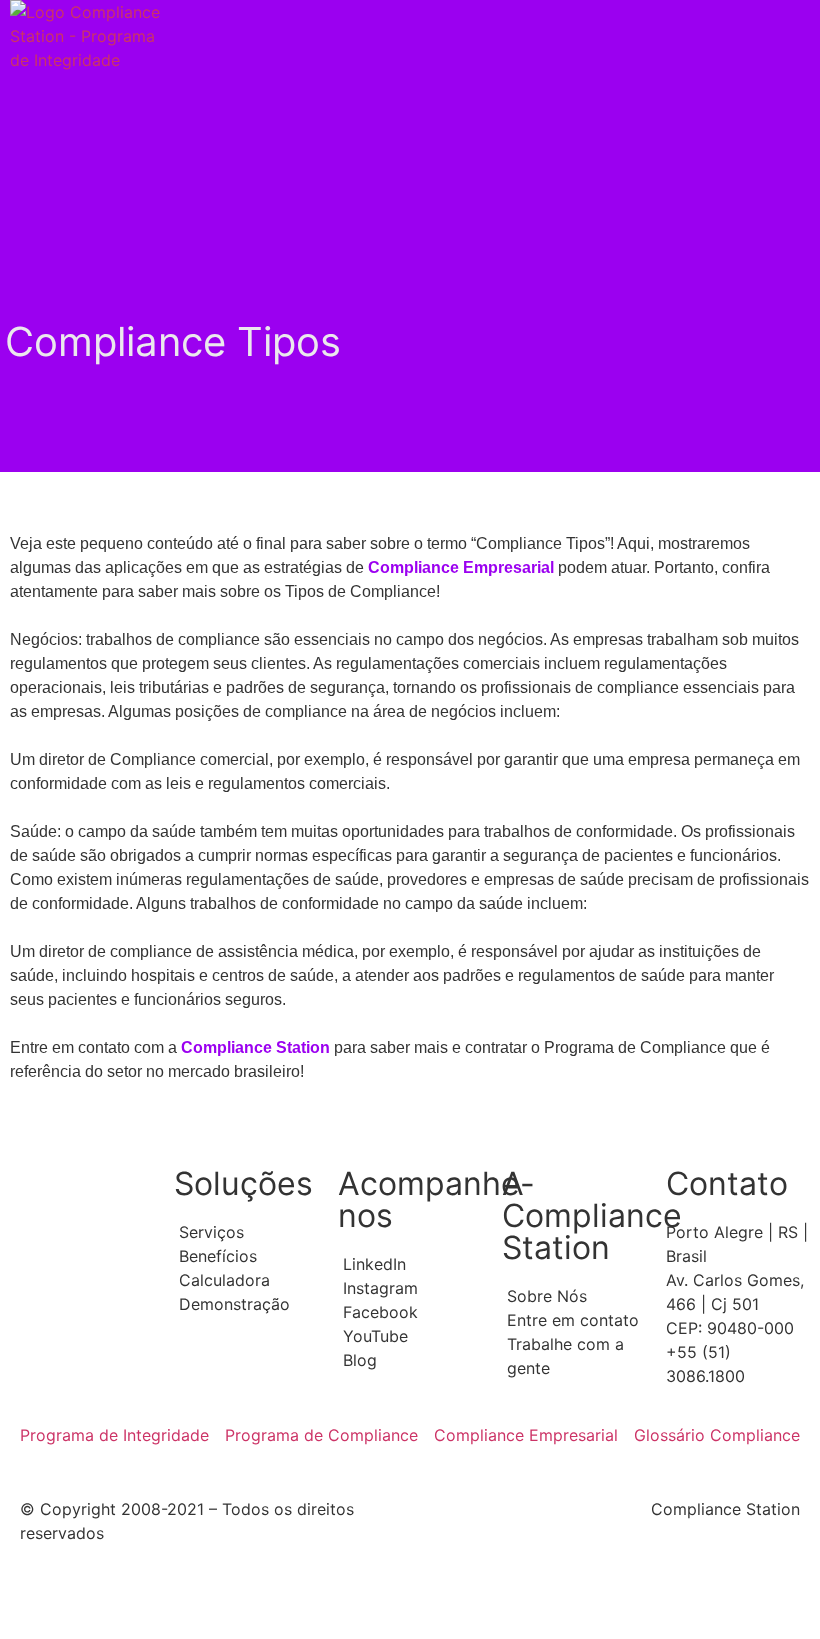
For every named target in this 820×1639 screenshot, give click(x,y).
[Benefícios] (246, 1256)
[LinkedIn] (410, 1264)
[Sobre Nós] (574, 1296)
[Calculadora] (246, 1280)
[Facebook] (410, 1312)
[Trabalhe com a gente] (574, 1356)
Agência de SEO (261, 1601)
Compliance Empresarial (461, 567)
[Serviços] (246, 1232)
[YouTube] (410, 1336)
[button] (615, 36)
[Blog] (410, 1360)
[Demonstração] (246, 1304)
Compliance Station (255, 1047)
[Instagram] (410, 1288)
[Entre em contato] (574, 1320)
